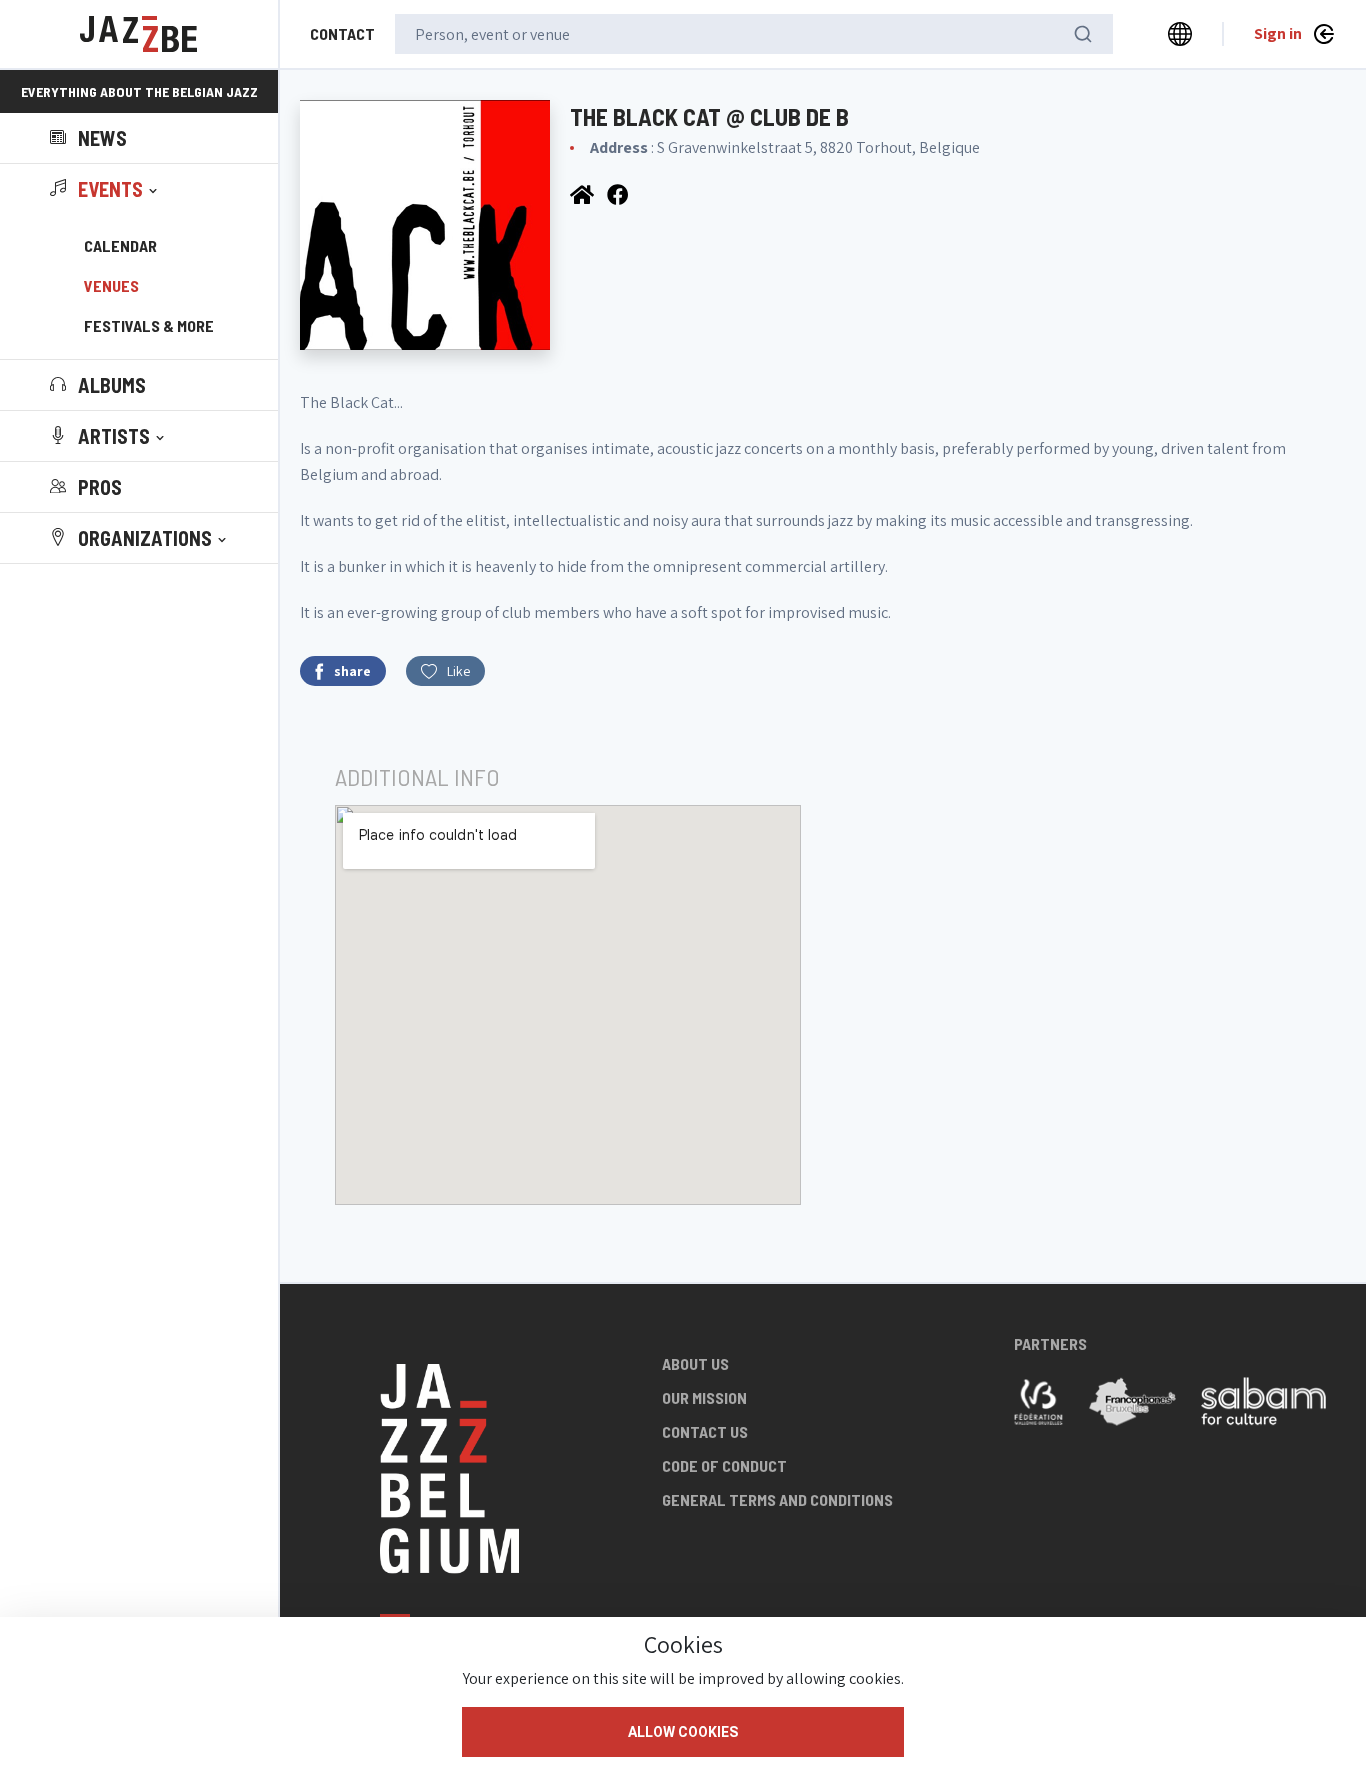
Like (458, 671)
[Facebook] (619, 193)
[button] (105, 189)
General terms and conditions (777, 1499)
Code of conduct (724, 1465)
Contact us (705, 1431)
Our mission (704, 1397)
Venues (111, 285)
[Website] (583, 193)
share (352, 671)
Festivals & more (149, 325)
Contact (342, 33)
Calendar (120, 245)
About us (695, 1363)
